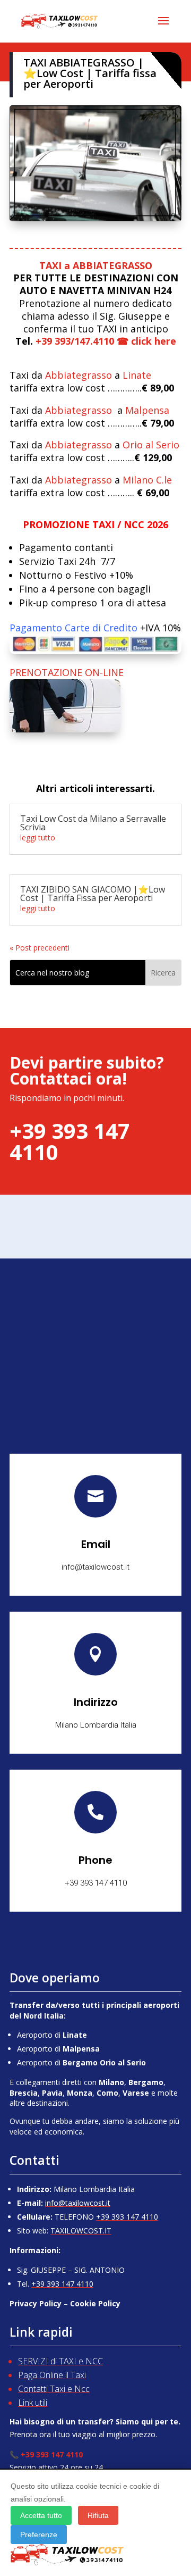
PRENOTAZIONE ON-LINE (67, 672)
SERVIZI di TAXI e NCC (60, 2361)
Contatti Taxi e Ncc (54, 2389)
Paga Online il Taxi (52, 2375)
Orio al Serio (151, 445)
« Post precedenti (40, 948)
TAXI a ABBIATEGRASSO (96, 265)
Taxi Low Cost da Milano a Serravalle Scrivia (93, 823)
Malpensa (147, 410)
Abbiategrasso (79, 375)
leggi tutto (38, 837)
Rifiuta (98, 2515)
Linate (137, 375)
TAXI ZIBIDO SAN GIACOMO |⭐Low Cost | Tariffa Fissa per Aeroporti (93, 894)
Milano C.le (147, 480)
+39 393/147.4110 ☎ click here (106, 341)
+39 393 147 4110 (127, 2217)
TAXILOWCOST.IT (81, 2231)
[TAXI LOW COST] (95, 218)
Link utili (33, 2403)
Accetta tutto (41, 2515)
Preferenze (39, 2535)
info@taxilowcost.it (78, 2203)
